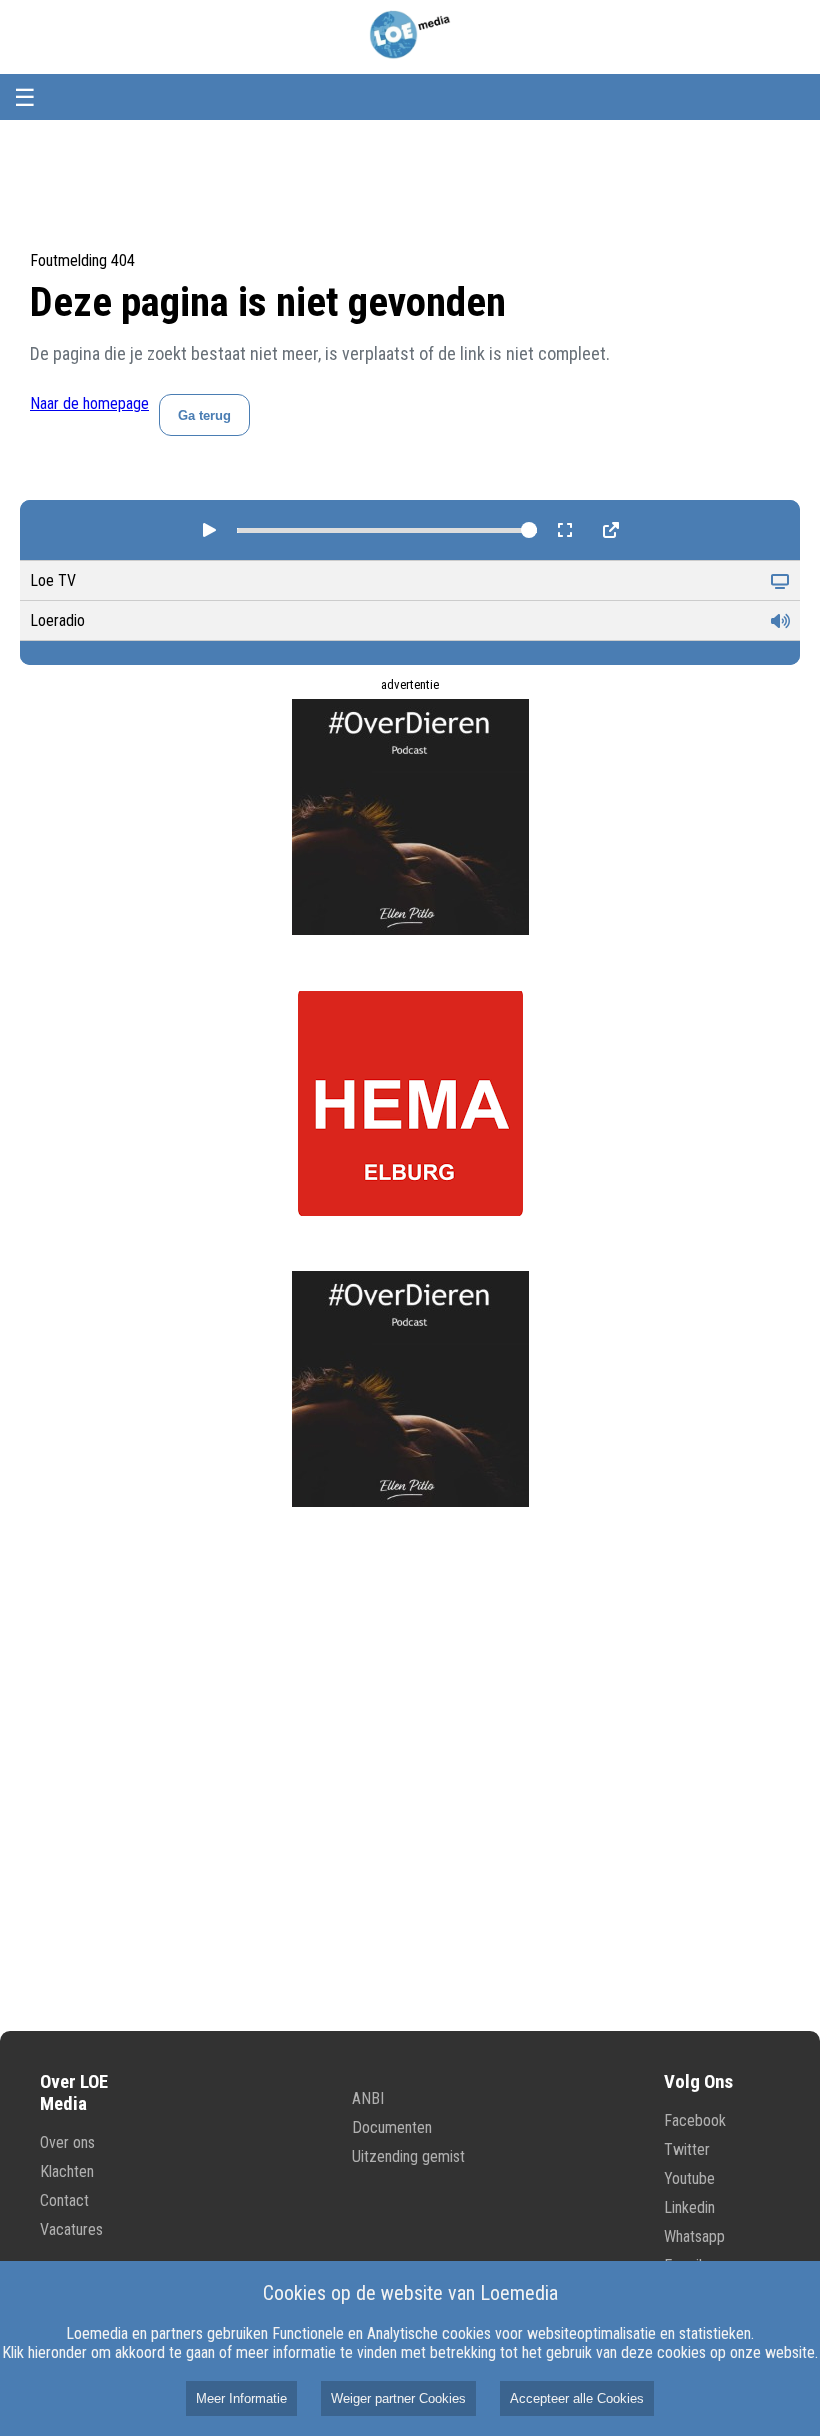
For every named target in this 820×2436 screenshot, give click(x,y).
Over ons (67, 2142)
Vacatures (71, 2229)
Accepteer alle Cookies (577, 2398)
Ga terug (204, 415)
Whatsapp (694, 2236)
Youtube (689, 2178)
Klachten (67, 2171)
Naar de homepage (89, 403)
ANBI (368, 2098)
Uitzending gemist (408, 2156)
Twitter (687, 2149)
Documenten (392, 2127)
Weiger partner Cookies (398, 2398)
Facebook (695, 2120)
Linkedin (689, 2207)
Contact (64, 2200)
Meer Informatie (241, 2398)
